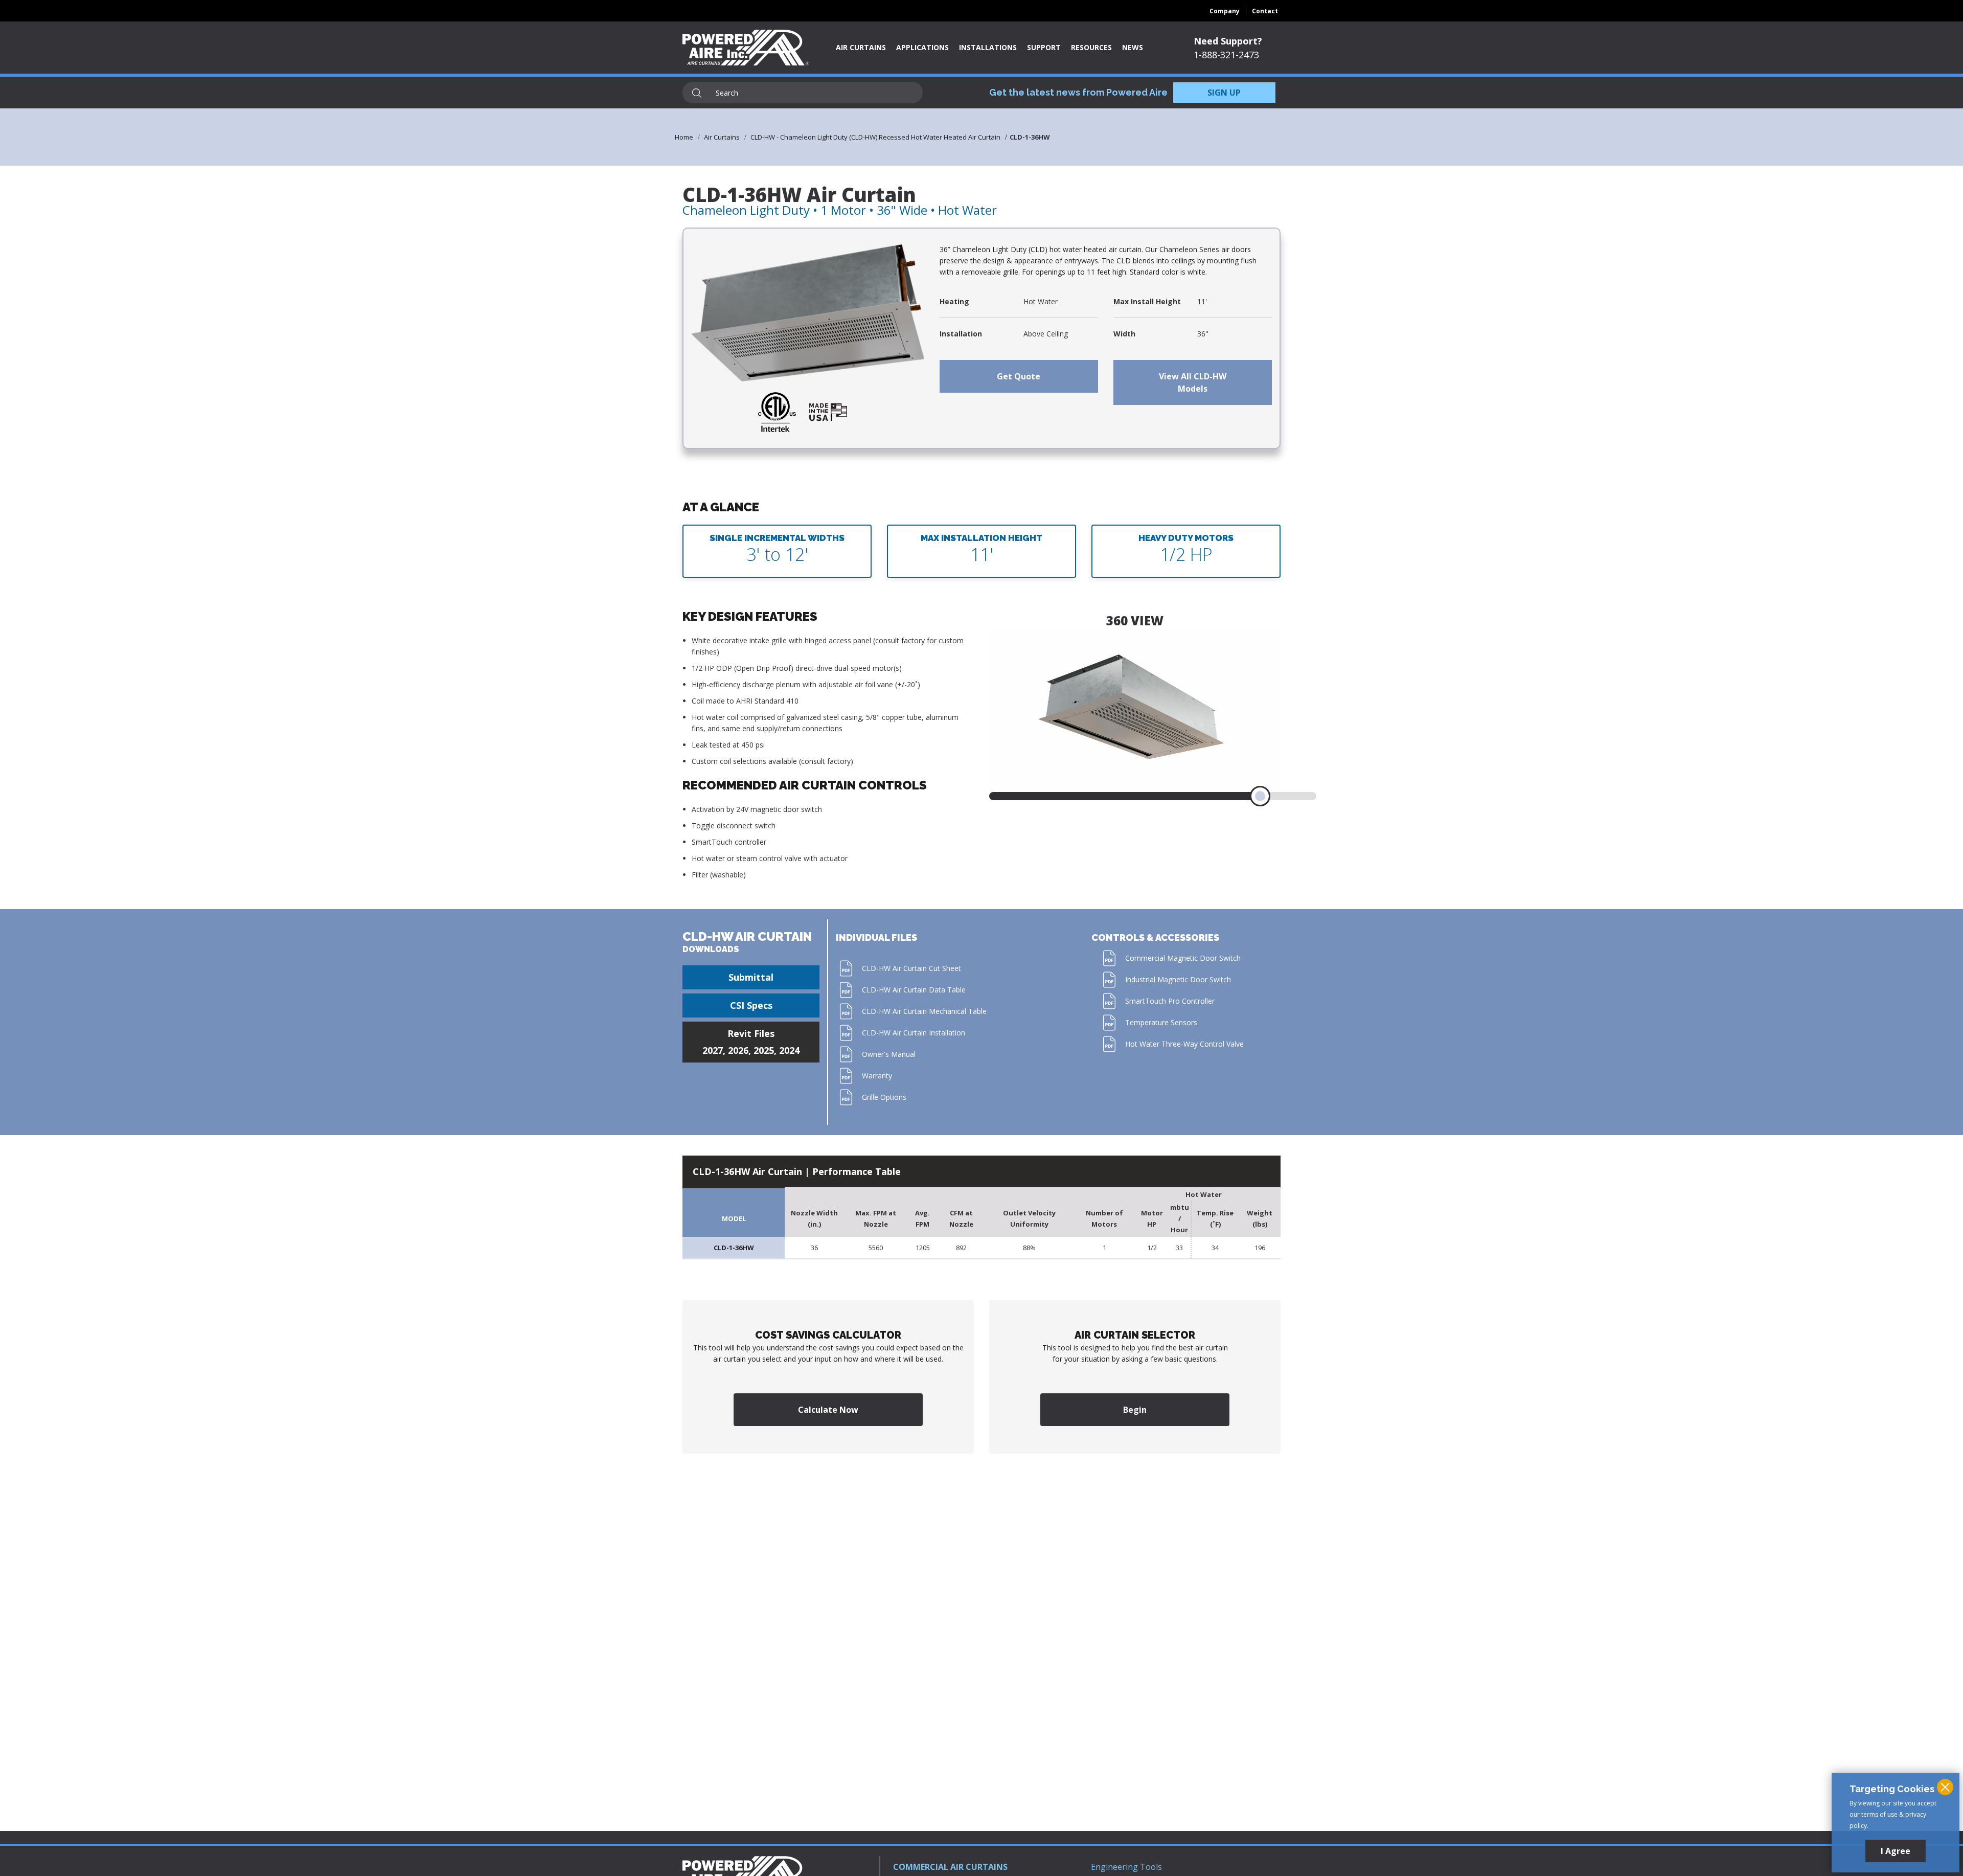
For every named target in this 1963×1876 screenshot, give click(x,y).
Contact (1265, 11)
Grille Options (884, 1097)
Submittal (751, 977)
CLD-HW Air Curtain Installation (914, 1033)
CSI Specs (751, 1005)
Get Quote (1019, 376)
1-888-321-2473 (1226, 55)
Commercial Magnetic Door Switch (1183, 958)
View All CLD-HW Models (1193, 382)
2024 (789, 1050)
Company (1225, 11)
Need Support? (1228, 41)
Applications (922, 47)
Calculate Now (828, 1410)
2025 (764, 1050)
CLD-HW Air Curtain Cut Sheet (911, 968)
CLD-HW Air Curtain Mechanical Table (924, 1011)
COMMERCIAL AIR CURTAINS (950, 1867)
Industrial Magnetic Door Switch (1178, 979)
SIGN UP (1224, 93)
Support (1044, 47)
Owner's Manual (889, 1054)
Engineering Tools (1126, 1867)
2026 (738, 1050)
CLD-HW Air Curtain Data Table (914, 990)
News (1133, 47)
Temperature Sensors (1161, 1022)
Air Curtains (861, 47)
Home (684, 137)
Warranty (877, 1076)
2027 (713, 1050)
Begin (1135, 1410)
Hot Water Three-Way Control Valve (1184, 1044)
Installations (988, 47)
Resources (1091, 47)
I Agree (1896, 1851)
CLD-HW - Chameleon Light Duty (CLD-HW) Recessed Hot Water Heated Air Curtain (875, 137)
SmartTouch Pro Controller (1170, 1001)
